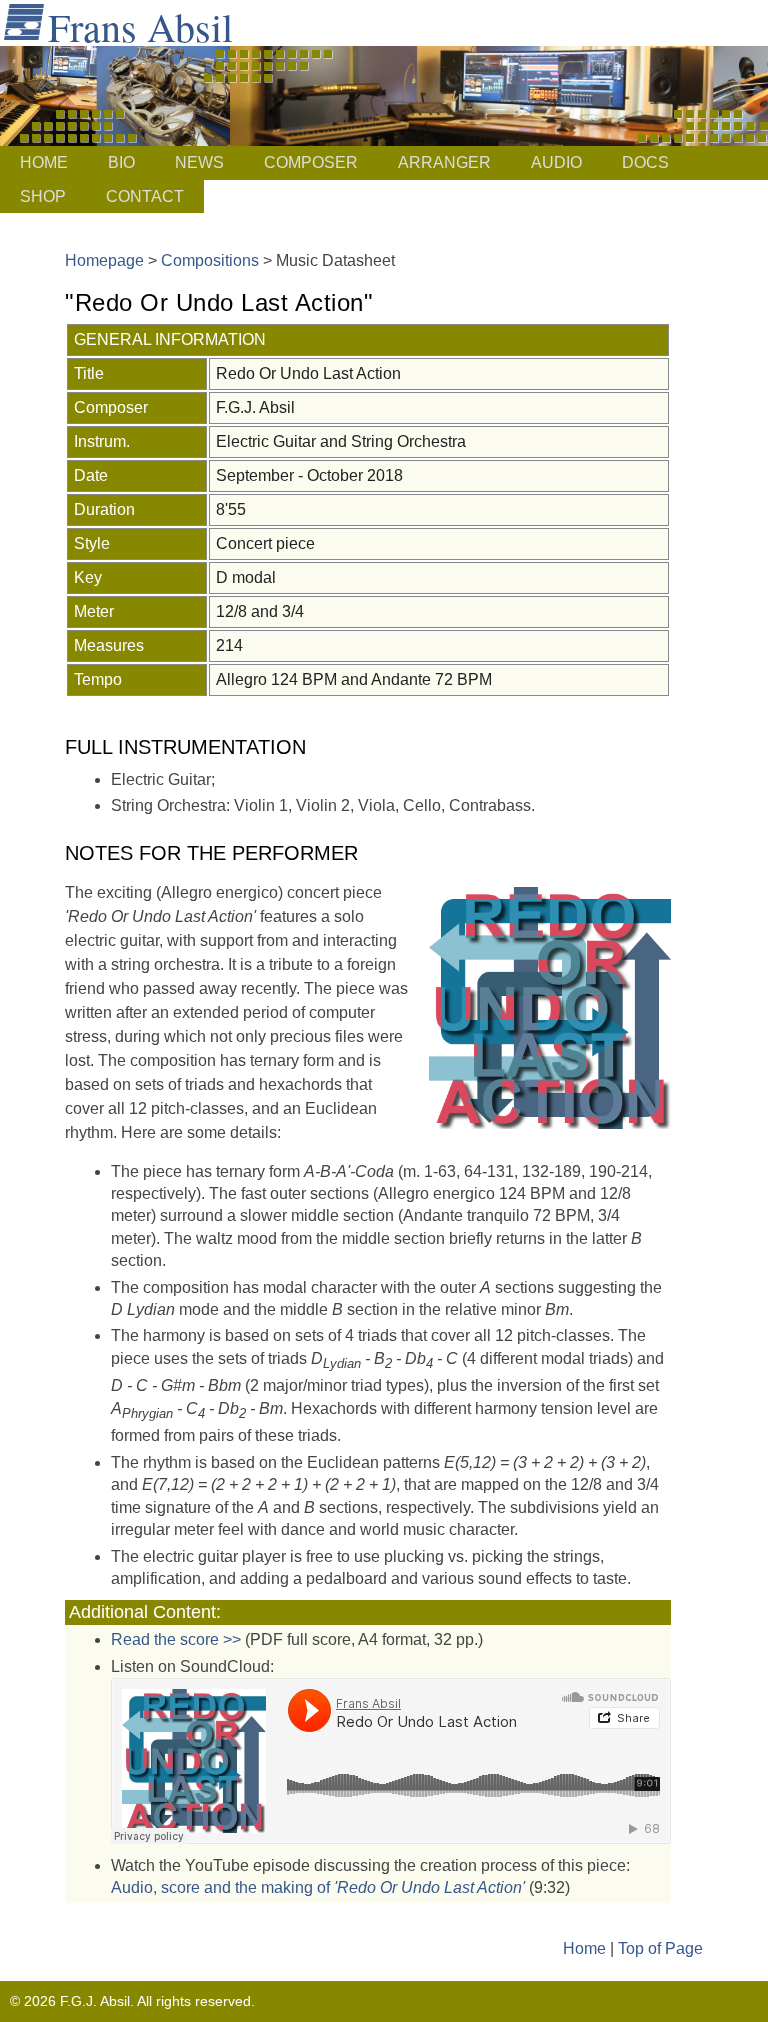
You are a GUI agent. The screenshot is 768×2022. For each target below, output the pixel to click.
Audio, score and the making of (318, 1887)
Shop (43, 196)
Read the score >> (176, 1639)
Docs (645, 162)
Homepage (104, 260)
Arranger (444, 162)
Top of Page (660, 1948)
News (199, 162)
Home (44, 162)
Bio (121, 162)
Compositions (210, 260)
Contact (145, 196)
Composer (311, 162)
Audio (556, 162)
